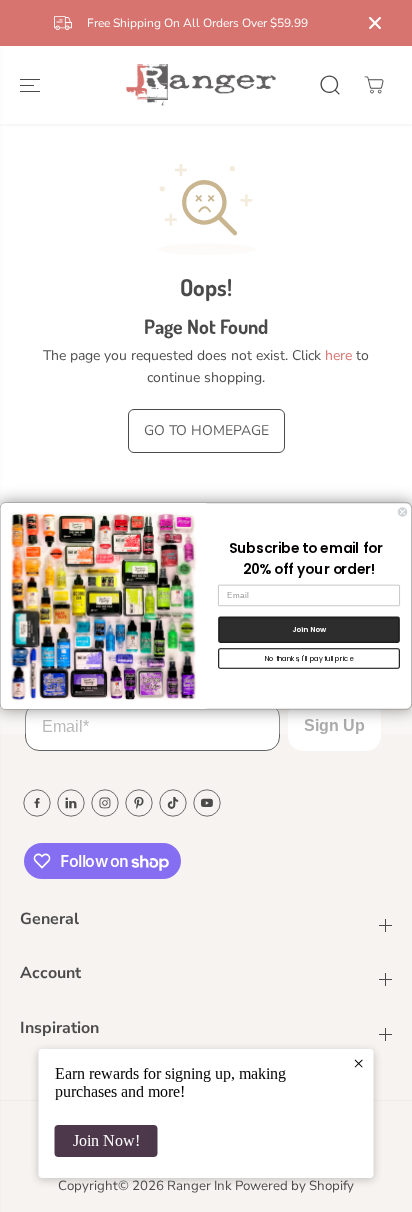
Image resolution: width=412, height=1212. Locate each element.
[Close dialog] (402, 512)
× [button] (358, 1063)
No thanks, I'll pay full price (309, 658)
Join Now (309, 629)
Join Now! (106, 1140)
